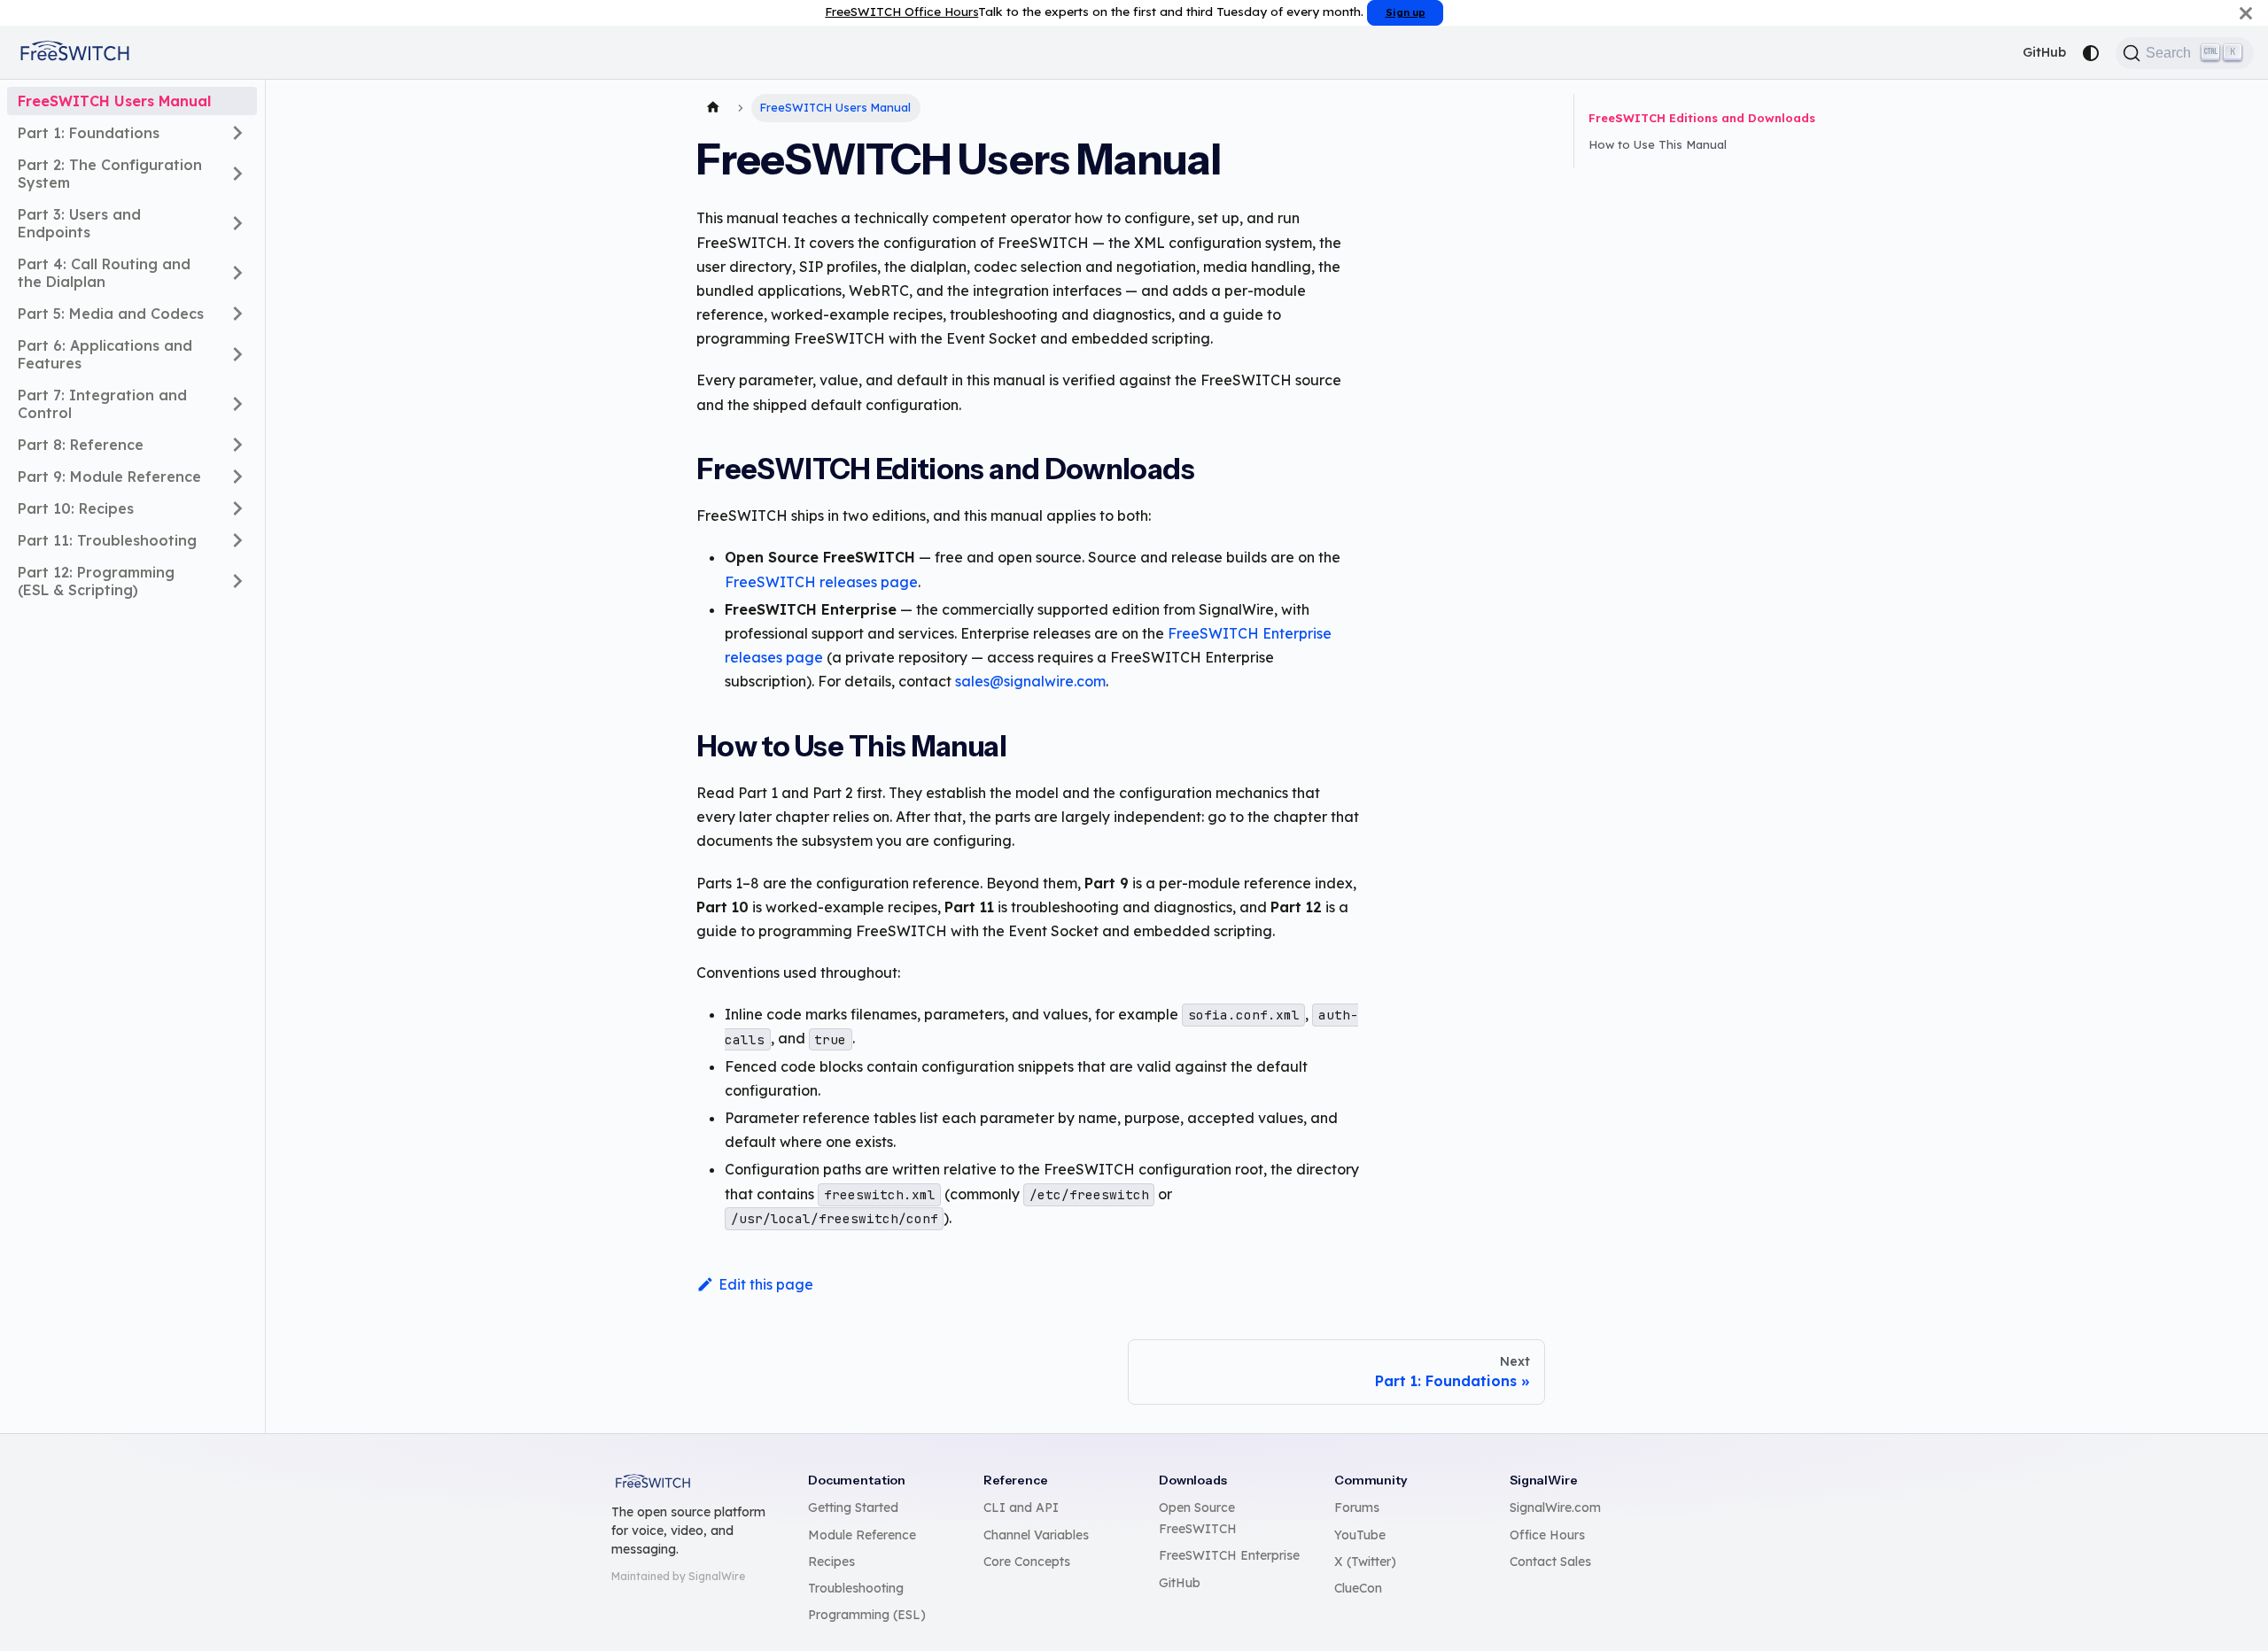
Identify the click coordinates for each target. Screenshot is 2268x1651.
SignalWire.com (1555, 1508)
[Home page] (713, 108)
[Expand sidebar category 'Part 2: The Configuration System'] (237, 174)
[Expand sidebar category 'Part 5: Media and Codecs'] (237, 314)
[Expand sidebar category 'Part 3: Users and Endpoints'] (237, 223)
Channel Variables (1036, 1535)
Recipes (831, 1562)
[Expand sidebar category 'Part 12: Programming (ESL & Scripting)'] (237, 581)
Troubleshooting (856, 1588)
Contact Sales (1550, 1562)
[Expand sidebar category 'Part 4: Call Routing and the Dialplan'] (237, 273)
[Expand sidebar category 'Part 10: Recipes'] (237, 508)
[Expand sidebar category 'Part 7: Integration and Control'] (237, 404)
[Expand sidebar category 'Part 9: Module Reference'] (237, 477)
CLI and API (1021, 1508)
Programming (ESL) (867, 1615)
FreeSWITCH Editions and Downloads (1702, 118)
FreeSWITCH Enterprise (1229, 1555)
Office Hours (1547, 1535)
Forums (1357, 1508)
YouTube (1360, 1535)
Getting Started (853, 1508)
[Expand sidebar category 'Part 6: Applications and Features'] (237, 354)
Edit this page (766, 1284)
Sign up (1406, 12)
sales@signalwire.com (1030, 681)
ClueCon (1358, 1588)
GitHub (2044, 52)
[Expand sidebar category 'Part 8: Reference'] (237, 445)
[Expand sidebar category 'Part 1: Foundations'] (237, 133)
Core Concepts (1027, 1562)
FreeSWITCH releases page (821, 582)
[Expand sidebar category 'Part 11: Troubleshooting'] (237, 540)
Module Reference (862, 1535)
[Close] (2246, 13)
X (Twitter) (1365, 1562)
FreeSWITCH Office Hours (901, 11)
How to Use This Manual (1658, 144)
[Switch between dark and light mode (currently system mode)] (2091, 53)
